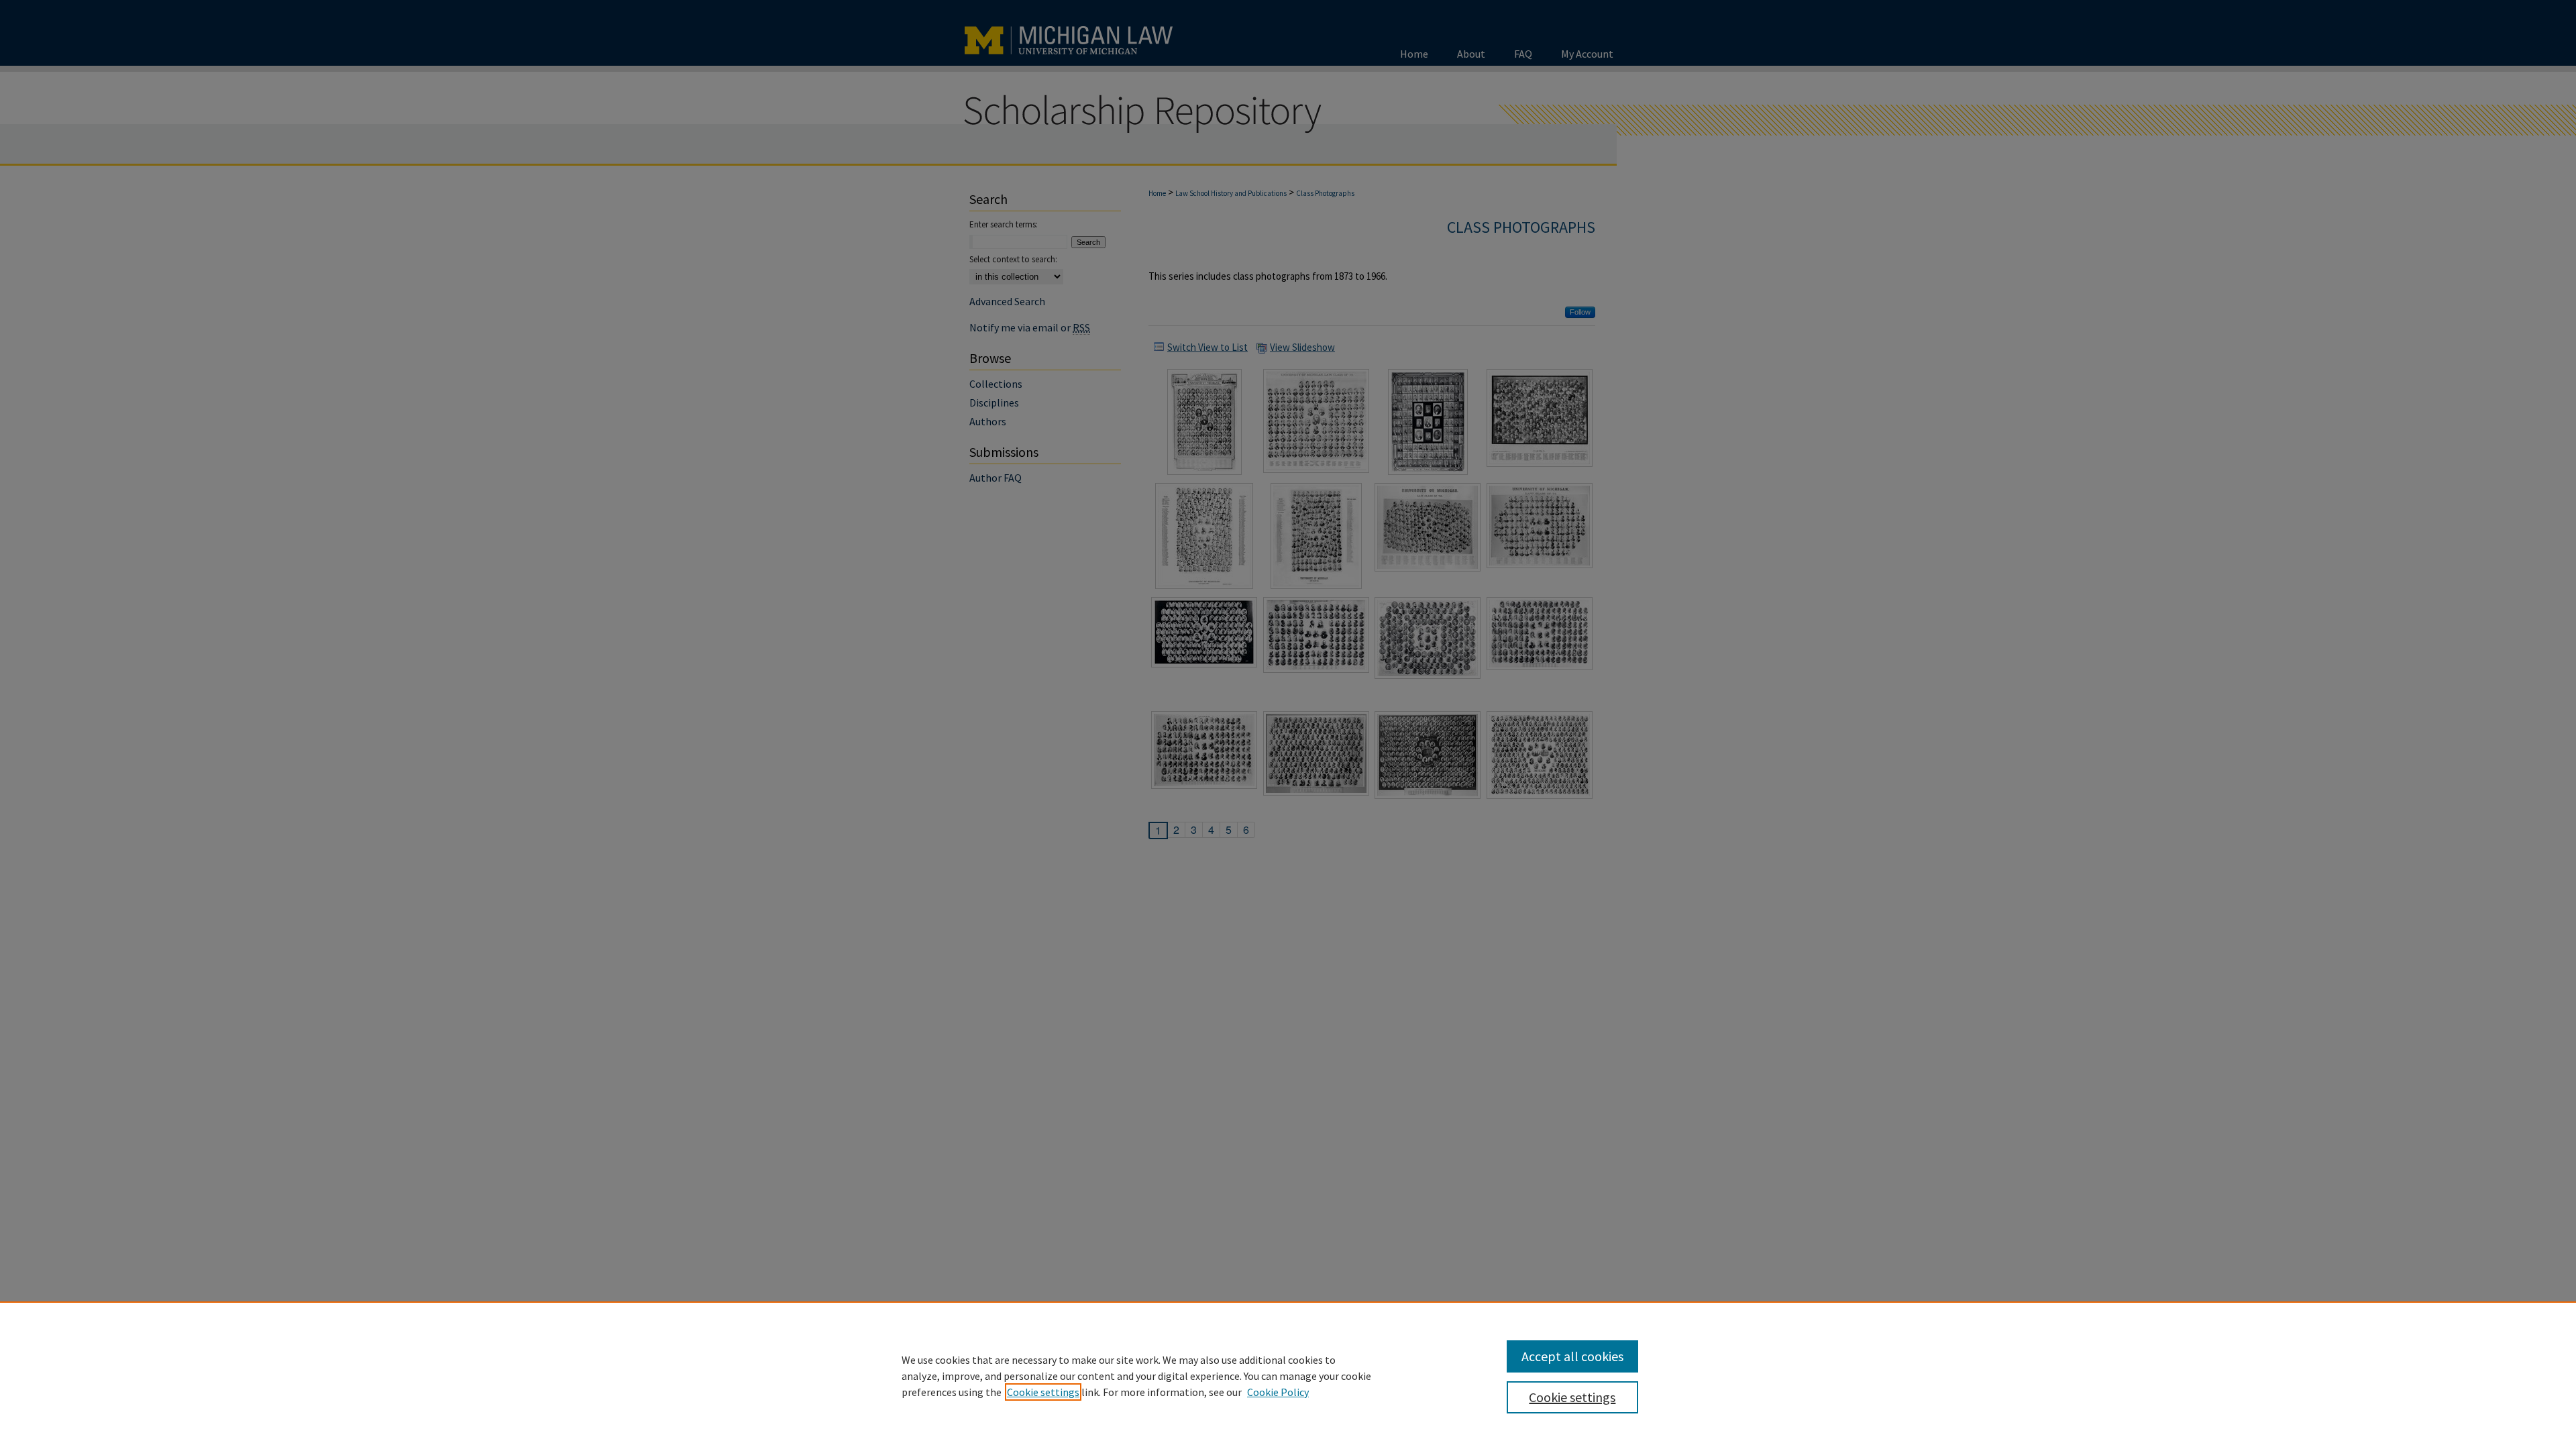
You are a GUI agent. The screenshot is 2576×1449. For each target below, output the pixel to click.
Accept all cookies (1572, 1356)
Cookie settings (1043, 1392)
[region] (1288, 1375)
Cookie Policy (1278, 1392)
